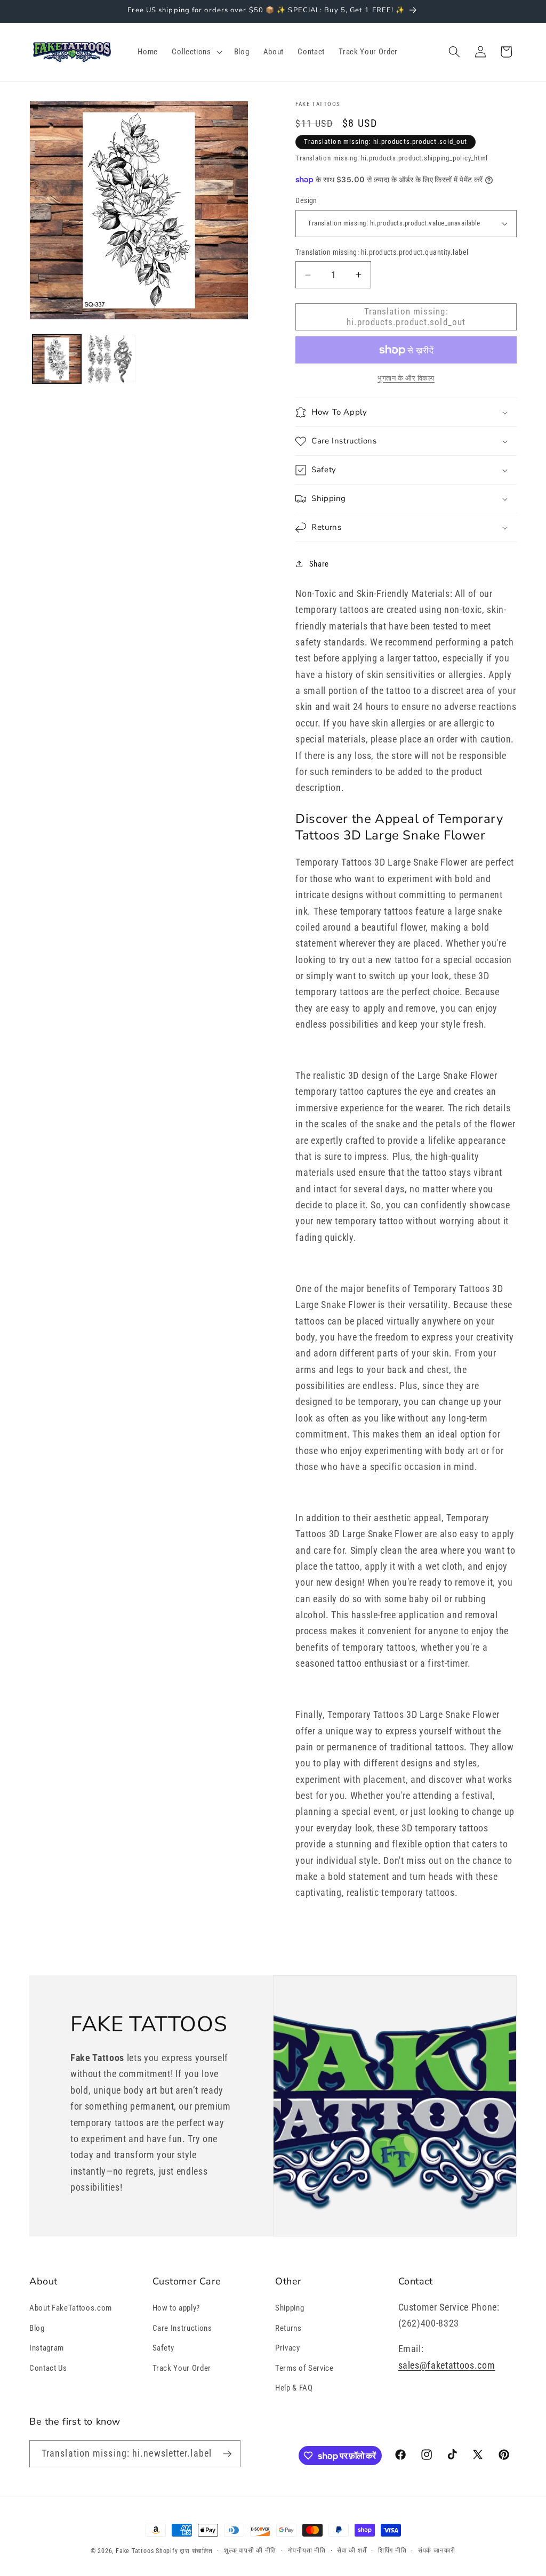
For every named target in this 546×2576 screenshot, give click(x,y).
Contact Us (48, 2368)
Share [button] (319, 564)
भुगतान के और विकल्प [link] (406, 378)
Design (306, 200)
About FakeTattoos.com (71, 2308)
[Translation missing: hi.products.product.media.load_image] (57, 359)
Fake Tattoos (135, 2551)
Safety (163, 2348)
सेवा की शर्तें (352, 2550)
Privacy (288, 2348)
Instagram (47, 2348)
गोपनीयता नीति (307, 2550)
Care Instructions (182, 2328)
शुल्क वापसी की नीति (250, 2550)
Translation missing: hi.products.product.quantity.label (382, 252)
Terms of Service (304, 2368)
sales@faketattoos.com (447, 2365)
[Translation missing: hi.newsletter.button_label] (227, 2454)
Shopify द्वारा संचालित (184, 2551)
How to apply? (176, 2308)
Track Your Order (182, 2368)
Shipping (290, 2308)
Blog (37, 2328)
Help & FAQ (294, 2388)
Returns (288, 2328)
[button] (196, 52)
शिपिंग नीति (392, 2550)
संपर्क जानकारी (437, 2550)
